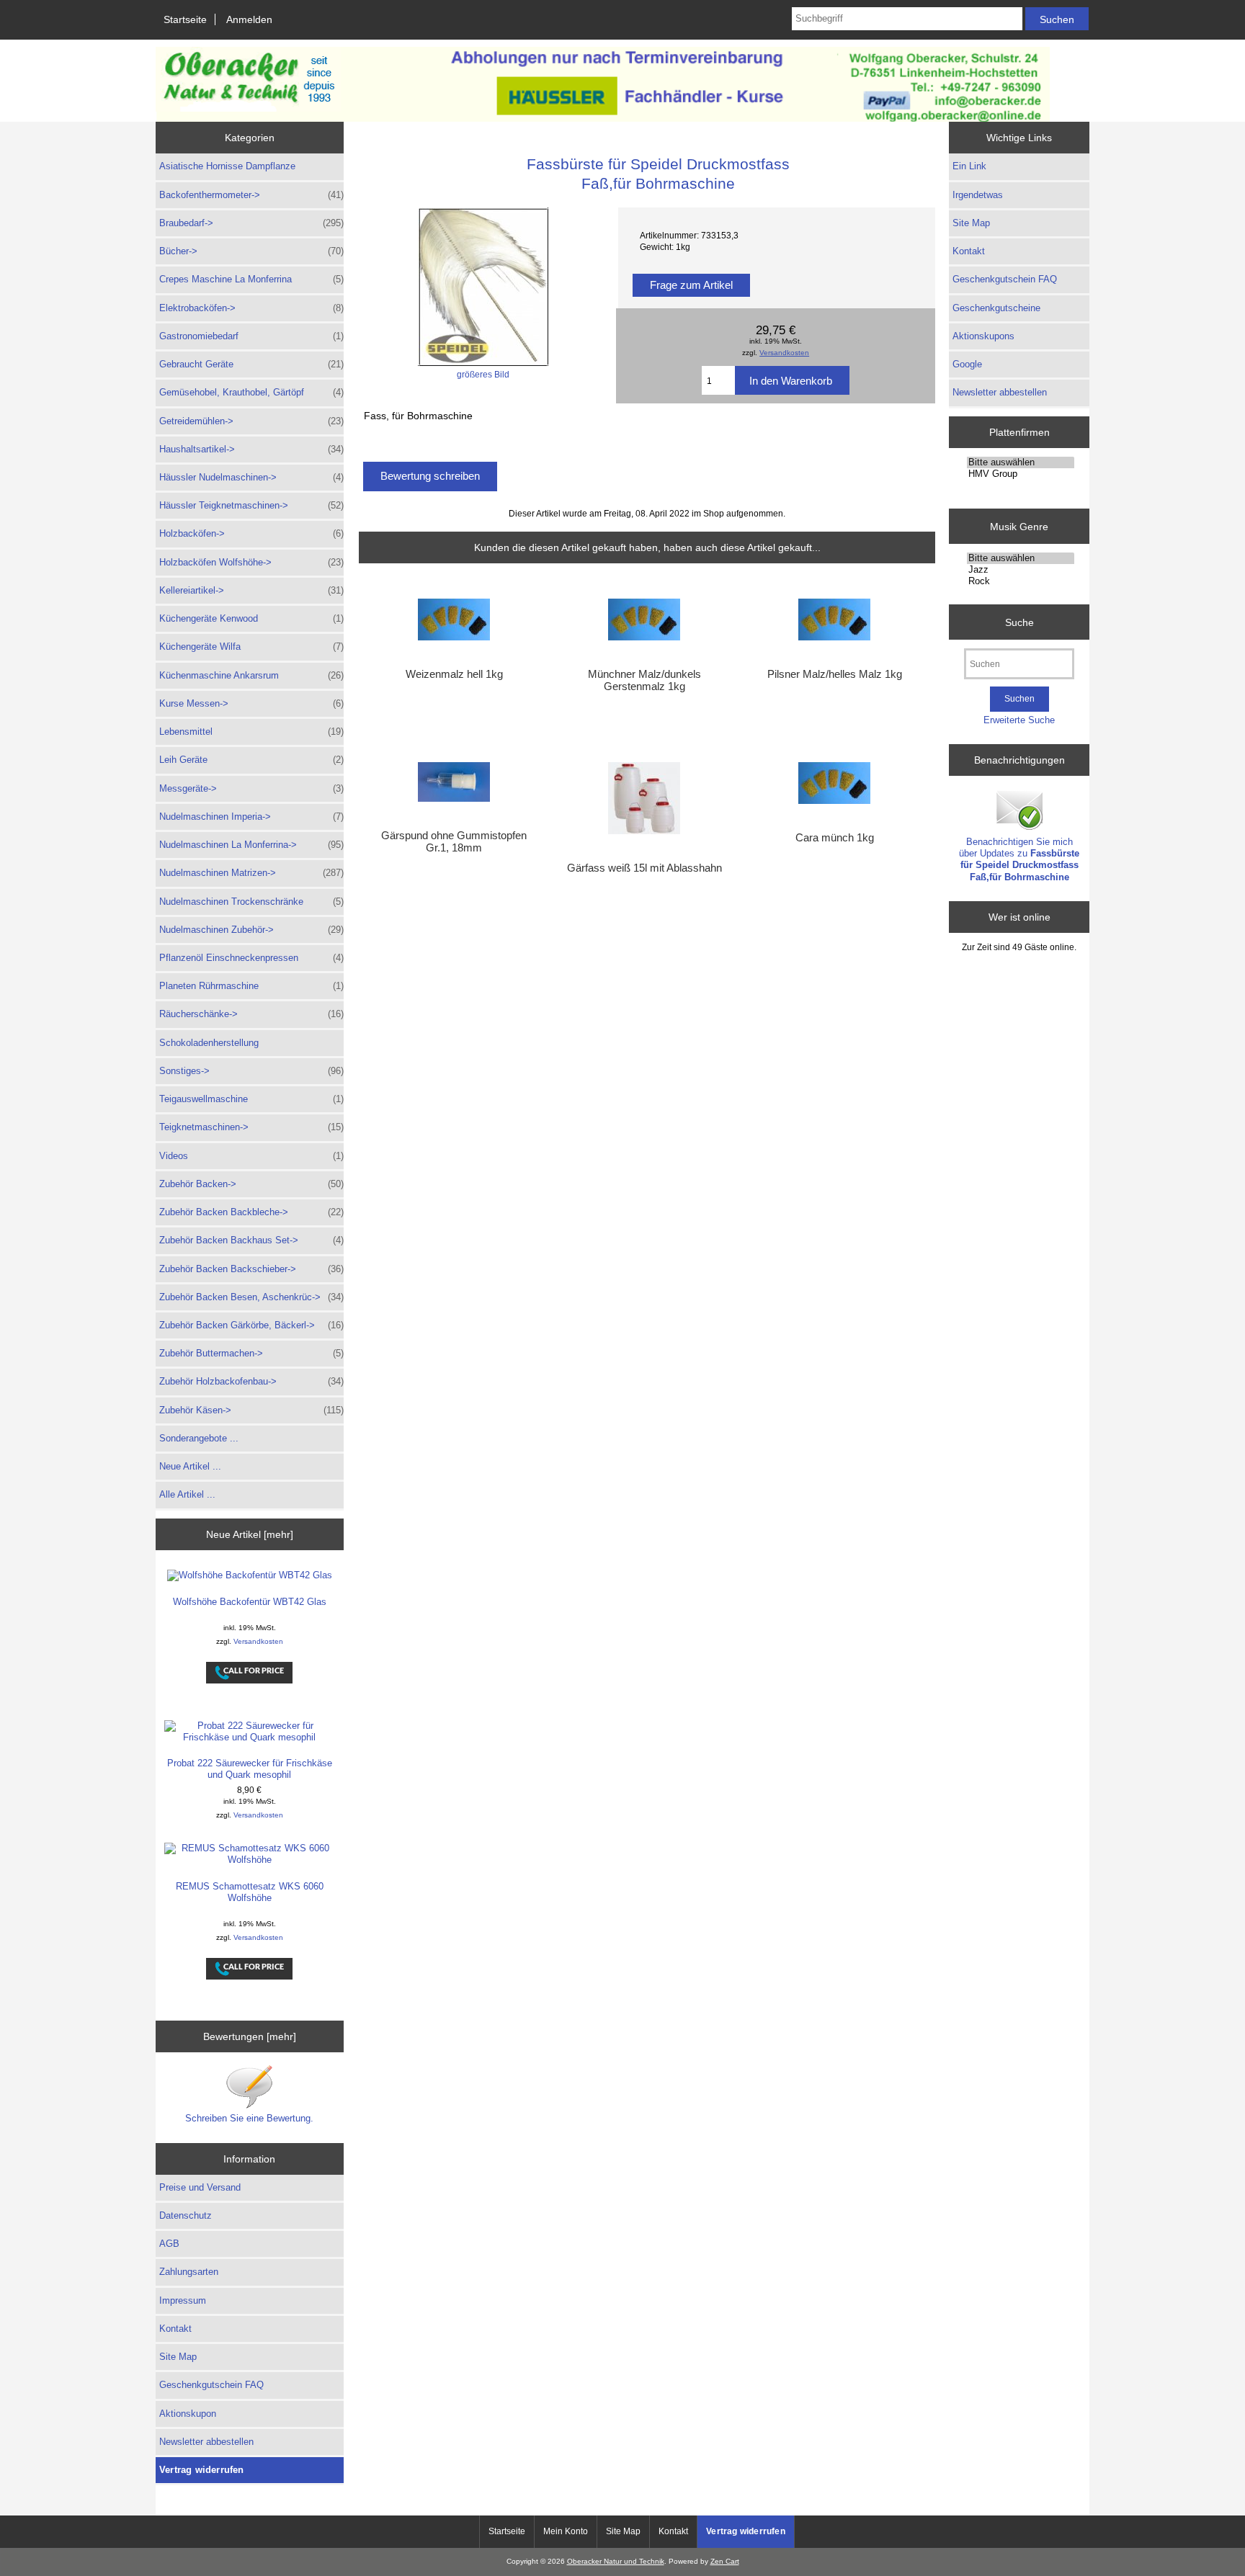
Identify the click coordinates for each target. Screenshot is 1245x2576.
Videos (251, 1156)
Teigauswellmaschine (251, 1099)
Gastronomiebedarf (251, 336)
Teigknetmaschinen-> (251, 1127)
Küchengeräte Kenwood (251, 618)
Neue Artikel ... (190, 1466)
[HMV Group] (1021, 474)
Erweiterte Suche (1019, 720)
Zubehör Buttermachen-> (251, 1353)
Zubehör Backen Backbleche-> (251, 1212)
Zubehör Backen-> (251, 1184)
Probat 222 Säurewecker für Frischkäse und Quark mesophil (250, 1769)
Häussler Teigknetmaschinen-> (251, 505)
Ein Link (969, 166)
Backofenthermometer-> (251, 195)
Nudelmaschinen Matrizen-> (251, 873)
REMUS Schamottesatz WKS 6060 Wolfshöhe (250, 1892)
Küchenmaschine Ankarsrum (251, 675)
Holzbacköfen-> (251, 533)
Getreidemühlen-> (251, 421)
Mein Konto (566, 2531)
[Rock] (1021, 581)
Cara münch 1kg (835, 838)
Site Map (178, 2357)
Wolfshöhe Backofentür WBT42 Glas (250, 1602)
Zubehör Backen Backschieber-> (251, 1269)
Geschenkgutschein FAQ (211, 2385)
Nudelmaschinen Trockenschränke (251, 902)
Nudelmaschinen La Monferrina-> (251, 845)
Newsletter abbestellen (206, 2442)
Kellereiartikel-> (251, 590)
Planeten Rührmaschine (251, 986)
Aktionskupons (983, 336)
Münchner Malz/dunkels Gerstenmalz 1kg (644, 680)
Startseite (185, 19)
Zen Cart (725, 2561)
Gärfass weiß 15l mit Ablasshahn (644, 868)
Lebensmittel (251, 732)
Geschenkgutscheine (996, 308)
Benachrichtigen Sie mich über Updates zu (1019, 859)
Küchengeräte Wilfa (251, 647)
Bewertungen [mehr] (250, 2036)
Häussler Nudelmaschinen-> (251, 477)
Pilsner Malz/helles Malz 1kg (835, 674)
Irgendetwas (978, 195)
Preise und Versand (200, 2187)
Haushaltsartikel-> (251, 449)
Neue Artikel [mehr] (250, 1534)
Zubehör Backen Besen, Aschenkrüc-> (251, 1297)
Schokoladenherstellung (209, 1043)
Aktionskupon (188, 2414)
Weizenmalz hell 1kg (454, 674)
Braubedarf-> (251, 223)
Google (967, 364)
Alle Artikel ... (187, 1494)
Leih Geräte (251, 760)
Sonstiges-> (251, 1071)
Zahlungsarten (189, 2272)
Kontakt (175, 2329)
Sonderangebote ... (199, 1438)
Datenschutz (186, 2215)
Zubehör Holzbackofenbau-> (251, 1381)
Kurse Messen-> (251, 703)
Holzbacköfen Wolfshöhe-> (251, 562)
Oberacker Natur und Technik (616, 2561)
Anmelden (249, 19)
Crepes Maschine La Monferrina (251, 279)
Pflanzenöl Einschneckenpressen (251, 958)
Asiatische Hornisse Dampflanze (227, 166)
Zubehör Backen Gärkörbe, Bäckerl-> (251, 1325)
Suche (1019, 622)
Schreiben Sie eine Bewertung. (249, 2118)
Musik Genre (1019, 526)
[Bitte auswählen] (1021, 462)
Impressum (183, 2300)
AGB (169, 2244)
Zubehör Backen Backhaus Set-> (251, 1240)
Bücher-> (251, 251)
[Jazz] (1021, 570)
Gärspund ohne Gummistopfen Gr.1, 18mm (454, 841)
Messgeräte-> (251, 788)
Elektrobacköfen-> (251, 308)
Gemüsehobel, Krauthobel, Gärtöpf (251, 392)
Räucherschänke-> (251, 1014)
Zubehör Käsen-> (251, 1410)
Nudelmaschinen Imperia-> (251, 817)
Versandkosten (258, 1641)
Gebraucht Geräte (251, 364)
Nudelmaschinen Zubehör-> (251, 930)
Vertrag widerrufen (202, 2470)
